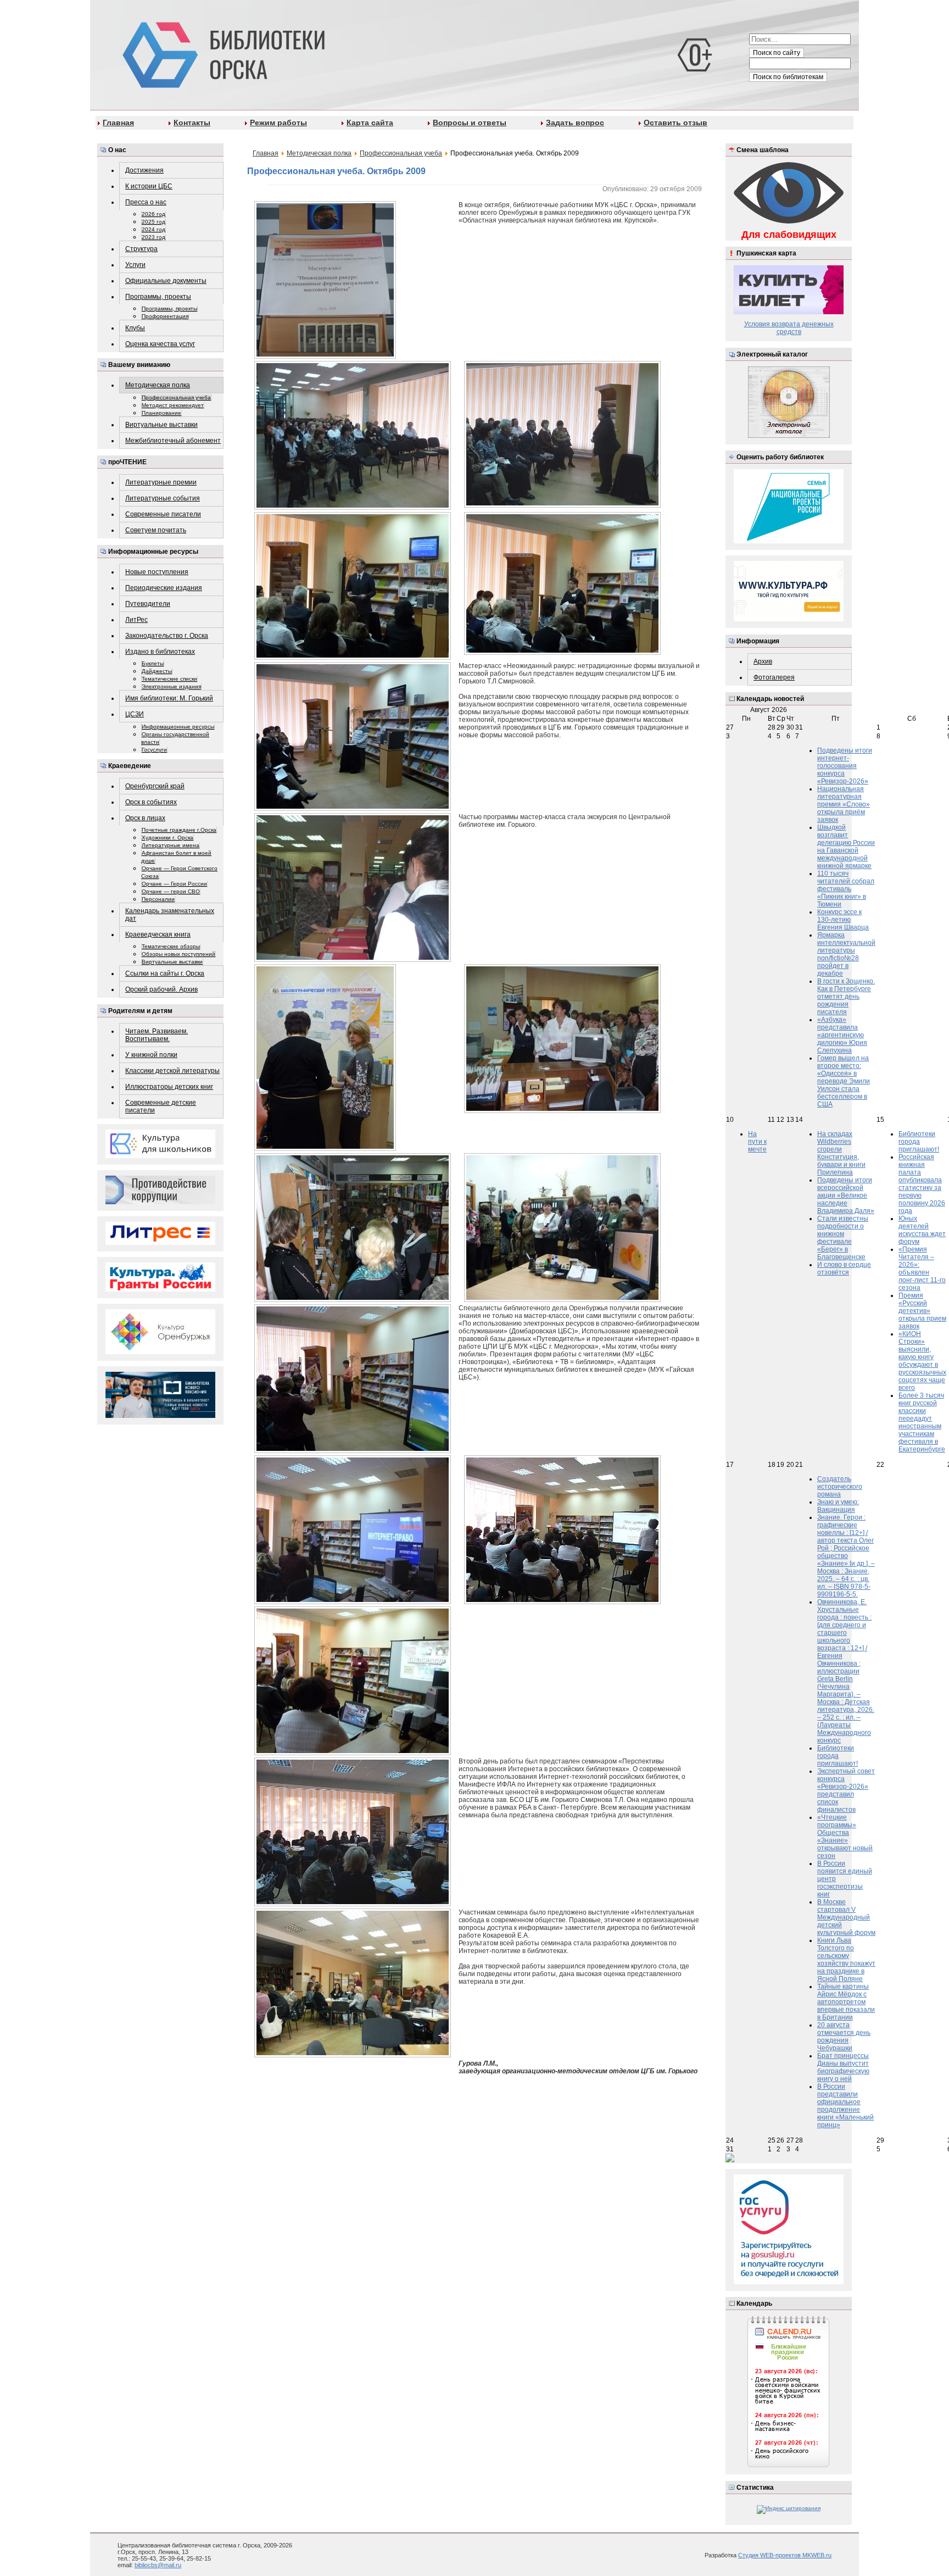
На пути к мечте (757, 1142)
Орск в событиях (151, 802)
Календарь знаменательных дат (170, 915)
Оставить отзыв (676, 123)
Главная (118, 123)
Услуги (135, 265)
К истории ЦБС (149, 186)
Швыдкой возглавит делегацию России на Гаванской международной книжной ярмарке (846, 847)
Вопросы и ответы (470, 123)
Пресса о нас (146, 202)
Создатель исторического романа (840, 1487)
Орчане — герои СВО (171, 891)
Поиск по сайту (777, 53)
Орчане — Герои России (174, 884)
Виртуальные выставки (161, 425)
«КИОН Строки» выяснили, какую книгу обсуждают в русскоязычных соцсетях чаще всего (922, 1361)
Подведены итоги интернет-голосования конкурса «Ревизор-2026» (845, 766)
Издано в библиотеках (160, 652)
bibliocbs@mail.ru (158, 2565)
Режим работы (278, 123)
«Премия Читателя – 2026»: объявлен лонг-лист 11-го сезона (922, 1268)
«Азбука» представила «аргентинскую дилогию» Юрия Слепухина (842, 1035)
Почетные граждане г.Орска (179, 830)
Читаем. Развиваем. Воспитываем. (157, 1035)
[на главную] (222, 53)
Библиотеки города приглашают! (919, 1142)
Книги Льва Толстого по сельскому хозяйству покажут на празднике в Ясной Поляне (846, 1960)
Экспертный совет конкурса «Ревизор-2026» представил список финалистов (846, 1790)
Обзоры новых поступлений (178, 954)
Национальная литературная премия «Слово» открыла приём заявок (844, 804)
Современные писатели (163, 514)
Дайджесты (157, 671)
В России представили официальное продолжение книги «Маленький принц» (845, 2106)
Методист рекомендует (173, 405)
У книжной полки (151, 1055)
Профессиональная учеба (176, 397)
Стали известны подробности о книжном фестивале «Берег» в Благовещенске (843, 1238)
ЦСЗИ (135, 714)
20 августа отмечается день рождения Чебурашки (844, 2037)
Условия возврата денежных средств (789, 328)
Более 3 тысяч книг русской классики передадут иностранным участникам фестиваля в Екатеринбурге (922, 1422)
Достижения (144, 170)
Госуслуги (154, 750)
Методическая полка (158, 385)
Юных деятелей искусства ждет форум (922, 1230)
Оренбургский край (155, 786)
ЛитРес (136, 620)
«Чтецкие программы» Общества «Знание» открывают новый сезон (845, 1837)
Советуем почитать (156, 530)
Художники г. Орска (168, 838)
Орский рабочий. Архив (161, 989)
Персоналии (158, 899)
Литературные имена (171, 845)
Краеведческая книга (158, 934)
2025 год (153, 222)
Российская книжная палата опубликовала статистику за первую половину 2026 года (922, 1184)
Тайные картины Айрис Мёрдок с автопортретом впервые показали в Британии (846, 2002)
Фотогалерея (774, 677)
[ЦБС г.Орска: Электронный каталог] (789, 436)
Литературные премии (161, 482)
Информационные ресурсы (178, 727)
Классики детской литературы (172, 1071)
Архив (763, 661)
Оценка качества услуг (160, 344)
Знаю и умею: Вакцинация (838, 1506)
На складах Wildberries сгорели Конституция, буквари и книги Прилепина (841, 1153)
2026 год (153, 214)
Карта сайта (370, 123)
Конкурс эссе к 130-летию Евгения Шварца (843, 920)
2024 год (153, 229)
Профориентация (165, 316)
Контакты (192, 123)
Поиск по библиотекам (788, 77)
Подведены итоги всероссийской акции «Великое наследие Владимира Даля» (846, 1195)
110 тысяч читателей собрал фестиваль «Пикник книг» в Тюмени (846, 889)
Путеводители (148, 604)
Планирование (161, 413)
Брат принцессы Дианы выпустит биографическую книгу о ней (843, 2067)
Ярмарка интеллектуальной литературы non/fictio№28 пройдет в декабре (846, 954)
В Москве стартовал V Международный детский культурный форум (846, 1917)
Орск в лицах (145, 818)
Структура (141, 249)
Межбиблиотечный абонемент (173, 441)
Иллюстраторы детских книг (169, 1087)
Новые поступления (157, 572)
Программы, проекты (158, 297)
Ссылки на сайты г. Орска (165, 973)
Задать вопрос (575, 123)
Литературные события (163, 498)
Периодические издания (164, 588)
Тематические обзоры (171, 946)
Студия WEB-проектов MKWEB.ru (785, 2555)
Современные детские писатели (161, 1106)
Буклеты (153, 663)
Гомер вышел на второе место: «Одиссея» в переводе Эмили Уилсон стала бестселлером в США (844, 1081)
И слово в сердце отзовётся (844, 1268)
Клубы (135, 328)
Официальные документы (166, 281)
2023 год (153, 237)
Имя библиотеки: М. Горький (169, 698)
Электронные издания (171, 686)
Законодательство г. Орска (167, 636)
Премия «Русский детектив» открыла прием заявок (922, 1311)
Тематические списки (169, 679)
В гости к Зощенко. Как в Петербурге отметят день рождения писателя (846, 997)
